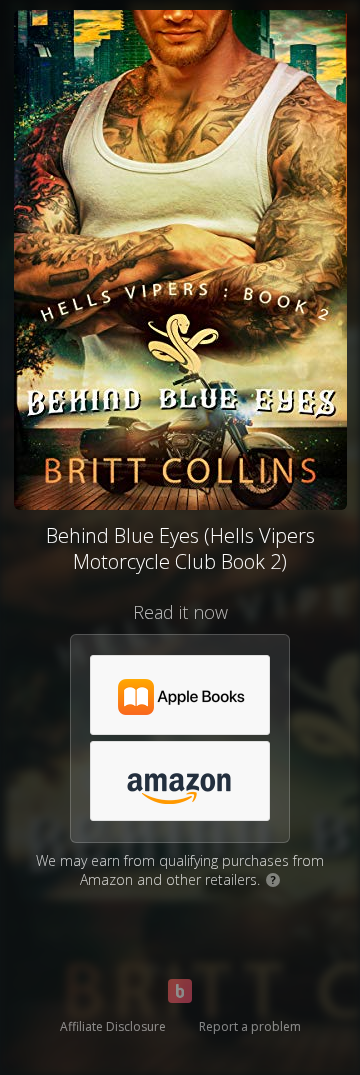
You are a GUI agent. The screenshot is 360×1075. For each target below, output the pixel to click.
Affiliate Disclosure (113, 1026)
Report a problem (250, 1026)
